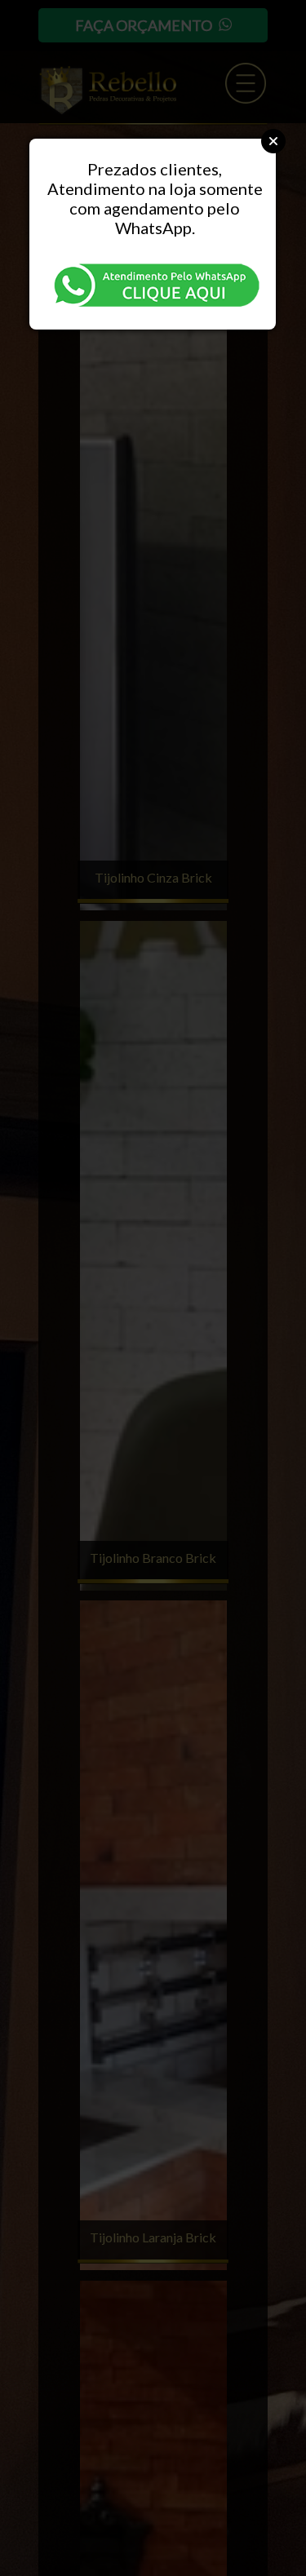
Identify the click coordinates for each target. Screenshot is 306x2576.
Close (273, 141)
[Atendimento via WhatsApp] (154, 283)
